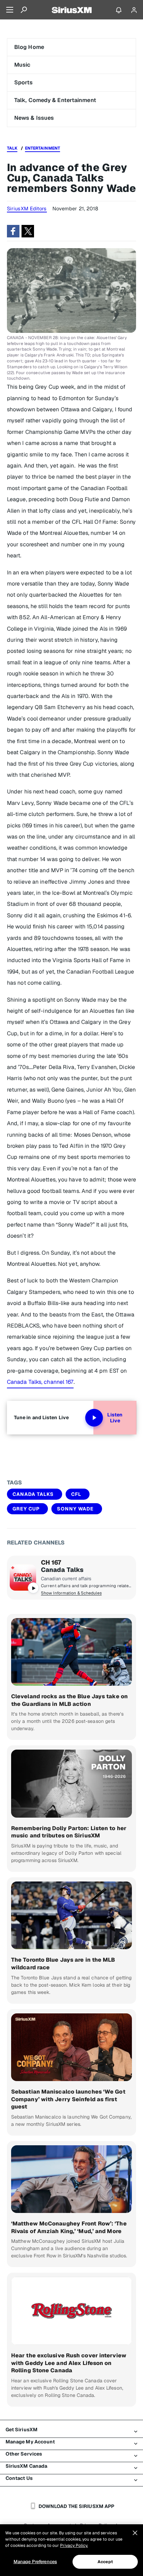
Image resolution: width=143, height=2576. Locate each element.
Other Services (24, 2454)
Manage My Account (30, 2442)
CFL (76, 1494)
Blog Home (29, 47)
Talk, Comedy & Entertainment (55, 100)
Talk (12, 148)
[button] (13, 231)
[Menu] (10, 10)
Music (22, 65)
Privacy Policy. (74, 2545)
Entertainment (43, 148)
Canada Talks (33, 1494)
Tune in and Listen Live (41, 1417)
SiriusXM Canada (27, 2466)
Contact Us (19, 2478)
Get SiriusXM (22, 2430)
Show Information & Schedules (71, 1593)
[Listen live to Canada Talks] (23, 1577)
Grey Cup (26, 1509)
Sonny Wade (75, 1509)
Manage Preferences (35, 2562)
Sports (24, 82)
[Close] (135, 2533)
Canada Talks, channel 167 (40, 1382)
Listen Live (115, 1418)
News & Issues (34, 118)
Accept (105, 2562)
